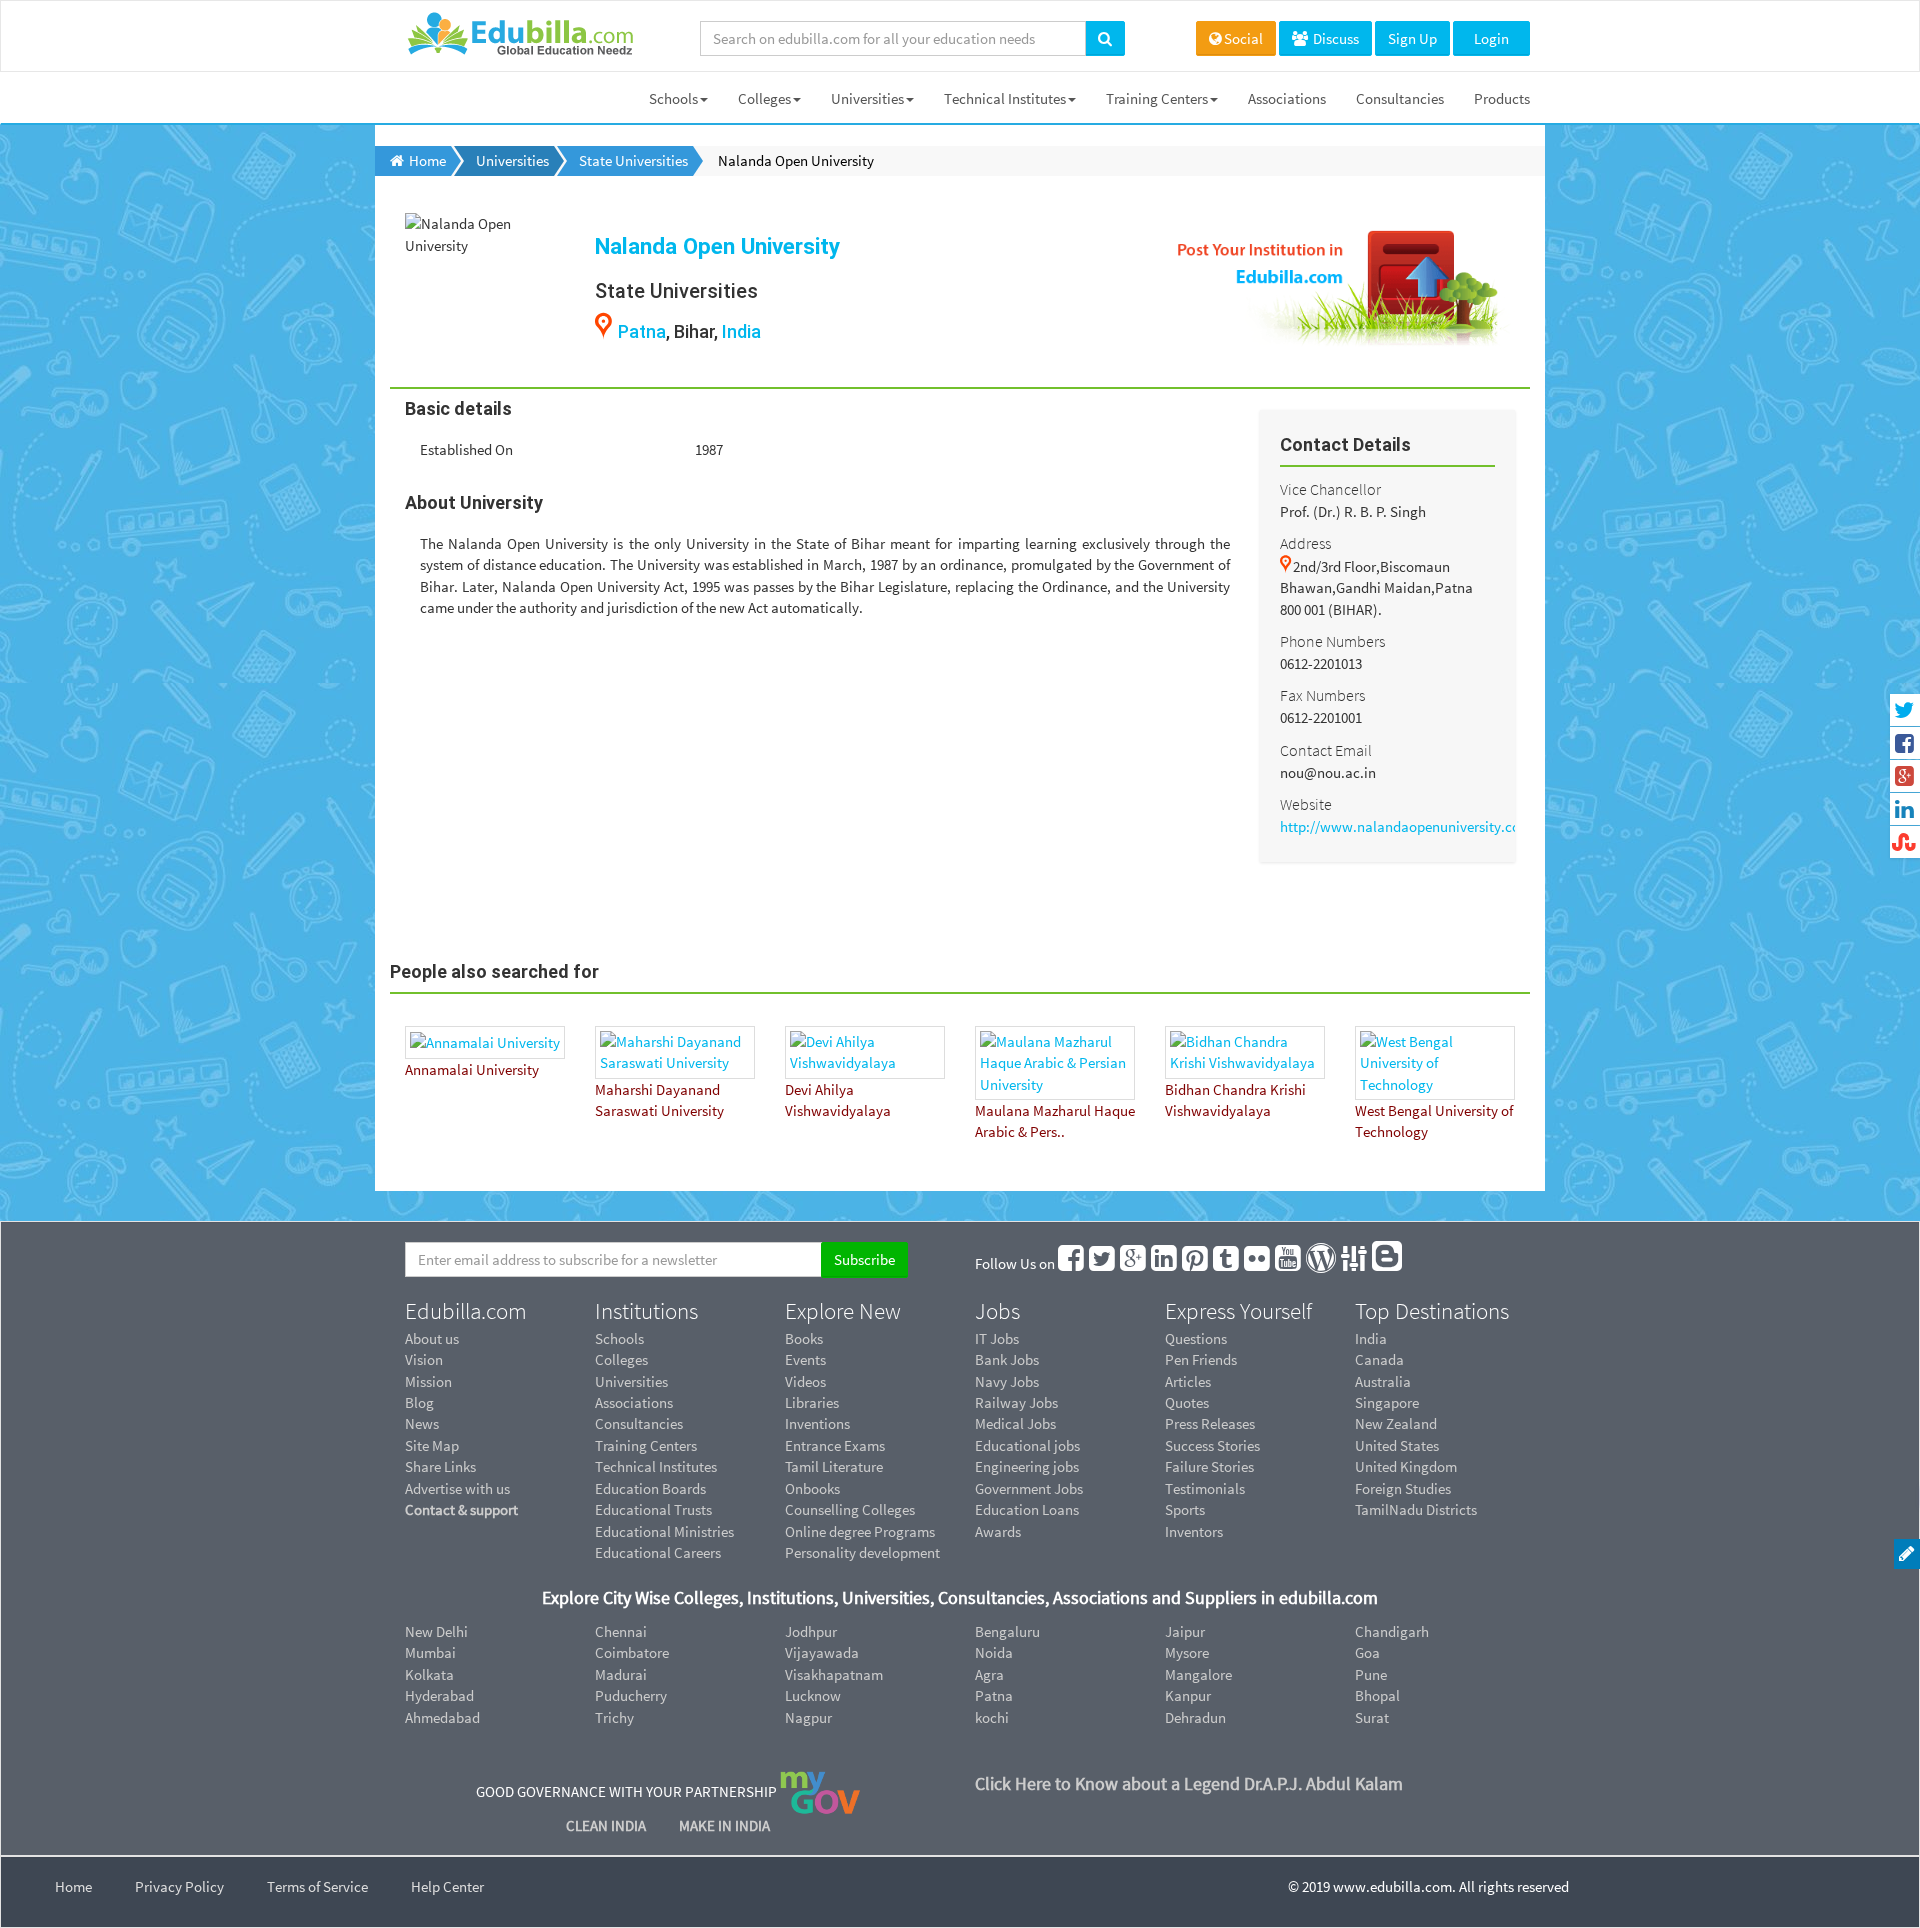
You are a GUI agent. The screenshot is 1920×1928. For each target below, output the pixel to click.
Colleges (764, 98)
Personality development (862, 1552)
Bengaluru (1007, 1631)
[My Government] (820, 1791)
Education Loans (1027, 1509)
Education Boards (650, 1488)
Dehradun (1195, 1717)
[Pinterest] (1196, 1263)
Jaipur (1185, 1631)
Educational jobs (1027, 1445)
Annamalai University (472, 1069)
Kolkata (429, 1674)
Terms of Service (317, 1886)
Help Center (447, 1886)
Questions (1196, 1338)
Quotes (1187, 1402)
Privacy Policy (179, 1886)
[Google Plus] (1134, 1263)
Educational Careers (658, 1552)
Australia (1383, 1381)
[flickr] (1258, 1263)
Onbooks (812, 1488)
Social (1243, 38)
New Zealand (1396, 1423)
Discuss (1334, 38)
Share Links (440, 1466)
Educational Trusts (653, 1509)
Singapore (1387, 1402)
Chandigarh (1392, 1631)
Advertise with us (457, 1488)
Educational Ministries (664, 1531)
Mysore (1187, 1652)
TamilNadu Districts (1416, 1509)
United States (1397, 1445)
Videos (805, 1381)
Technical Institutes (1005, 98)
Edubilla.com (466, 1311)
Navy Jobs (1007, 1381)
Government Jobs (1029, 1488)
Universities (867, 98)
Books (804, 1338)
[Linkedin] (1165, 1263)
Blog (419, 1402)
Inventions (817, 1423)
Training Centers (1157, 98)
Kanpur (1188, 1695)
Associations (1287, 98)
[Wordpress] (1322, 1263)
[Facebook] (1072, 1263)
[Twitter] (1103, 1263)
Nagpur (808, 1717)
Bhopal (1377, 1695)
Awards (998, 1531)
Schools (673, 98)
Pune (1371, 1674)
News (422, 1423)
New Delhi (436, 1631)
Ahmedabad (442, 1717)
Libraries (812, 1402)
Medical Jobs (1015, 1423)
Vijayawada (822, 1652)
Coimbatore (632, 1652)
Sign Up (1412, 38)
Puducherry (631, 1695)
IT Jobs (997, 1338)
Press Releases (1210, 1423)
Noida (994, 1652)
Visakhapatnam (834, 1674)
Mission (428, 1381)
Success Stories (1212, 1445)
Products (1502, 98)
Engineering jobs (1027, 1466)
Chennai (621, 1631)
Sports (1185, 1509)
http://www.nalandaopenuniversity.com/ (1408, 826)
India (741, 331)
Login (1491, 38)
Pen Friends (1201, 1359)
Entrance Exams (835, 1445)
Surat (1372, 1717)
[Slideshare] (1355, 1263)
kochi (992, 1717)
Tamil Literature (834, 1466)
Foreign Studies (1403, 1488)
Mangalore (1198, 1674)
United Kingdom (1406, 1466)
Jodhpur (811, 1631)
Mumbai (430, 1652)
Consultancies (1400, 98)
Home (73, 1886)
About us (432, 1338)
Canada (1379, 1359)
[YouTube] (1289, 1263)
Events (805, 1359)
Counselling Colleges (850, 1509)
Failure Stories (1209, 1466)
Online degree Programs (860, 1531)
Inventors (1194, 1531)
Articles (1188, 1381)
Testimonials (1205, 1488)
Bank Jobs (1007, 1359)
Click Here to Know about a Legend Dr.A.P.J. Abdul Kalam (1189, 1783)
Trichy (614, 1717)
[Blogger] (1388, 1263)
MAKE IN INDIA (724, 1825)
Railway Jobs (1016, 1402)
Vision (424, 1359)
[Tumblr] (1227, 1263)
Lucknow (813, 1695)
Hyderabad (439, 1695)
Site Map (432, 1445)
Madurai (621, 1674)
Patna (642, 331)
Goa (1367, 1652)
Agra (989, 1674)
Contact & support (461, 1509)
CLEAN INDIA (607, 1825)
